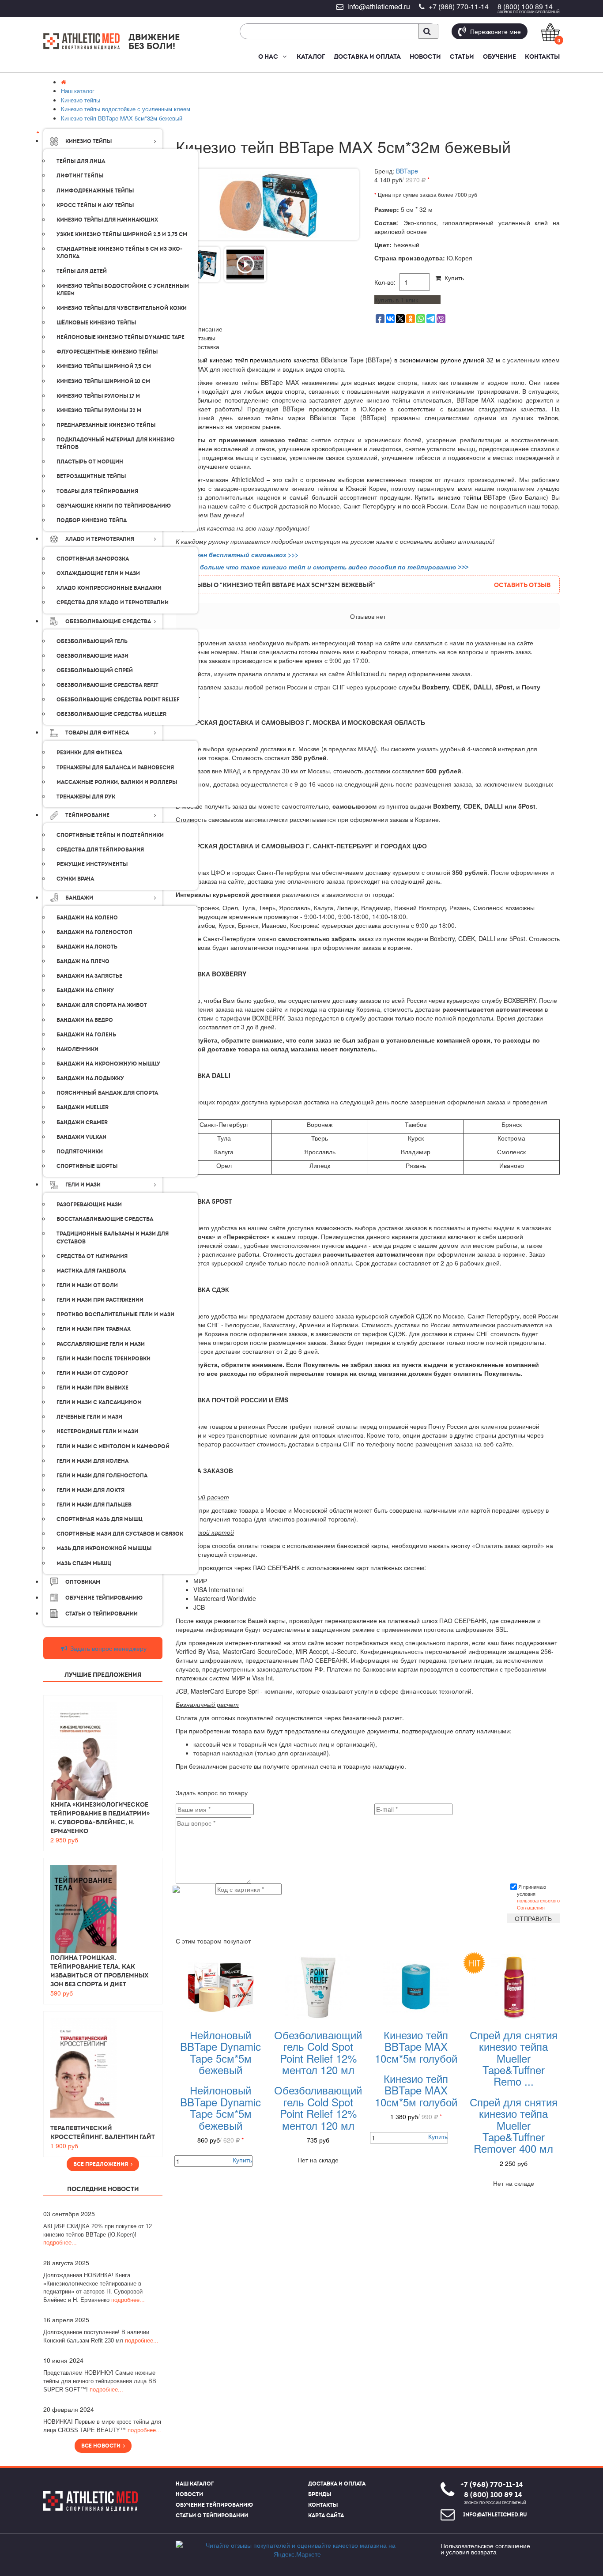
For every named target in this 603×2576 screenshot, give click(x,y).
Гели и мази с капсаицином (99, 1402)
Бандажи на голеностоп (94, 932)
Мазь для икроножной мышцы (104, 1548)
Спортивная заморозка (93, 559)
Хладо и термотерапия (100, 539)
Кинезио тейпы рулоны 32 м (99, 411)
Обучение (499, 56)
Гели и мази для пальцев (94, 1505)
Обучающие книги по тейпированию (114, 506)
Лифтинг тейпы (80, 176)
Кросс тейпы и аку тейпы (95, 205)
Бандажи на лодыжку (90, 1078)
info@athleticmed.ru (379, 6)
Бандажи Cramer (82, 1122)
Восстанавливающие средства (105, 1219)
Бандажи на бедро (85, 1020)
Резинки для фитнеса (89, 753)
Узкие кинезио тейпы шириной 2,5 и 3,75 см (122, 234)
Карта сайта (326, 2516)
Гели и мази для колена (92, 1461)
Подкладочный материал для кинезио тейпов (116, 443)
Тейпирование (87, 815)
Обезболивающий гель (92, 641)
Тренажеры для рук (86, 797)
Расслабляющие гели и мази (101, 1344)
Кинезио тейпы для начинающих (107, 220)
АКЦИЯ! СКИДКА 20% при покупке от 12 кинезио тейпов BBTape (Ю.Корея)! (98, 2234)
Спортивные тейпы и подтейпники (110, 835)
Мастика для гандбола (91, 1271)
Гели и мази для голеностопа (102, 1476)
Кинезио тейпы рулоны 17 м (98, 396)
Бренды (320, 2494)
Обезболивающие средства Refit (107, 685)
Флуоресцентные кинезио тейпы (107, 352)
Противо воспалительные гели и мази (115, 1314)
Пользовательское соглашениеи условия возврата (485, 2549)
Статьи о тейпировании (212, 2516)
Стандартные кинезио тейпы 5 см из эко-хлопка (120, 253)
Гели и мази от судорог (92, 1373)
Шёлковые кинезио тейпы (96, 323)
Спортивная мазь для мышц (100, 1519)
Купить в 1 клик (396, 300)
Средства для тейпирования (100, 850)
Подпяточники (80, 1152)
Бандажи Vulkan (81, 1137)
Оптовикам (83, 1582)
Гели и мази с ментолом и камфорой (113, 1446)
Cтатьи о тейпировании (102, 1614)
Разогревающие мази (89, 1205)
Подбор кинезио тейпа (92, 520)
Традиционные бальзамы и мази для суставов (113, 1237)
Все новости (102, 2446)
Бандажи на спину (85, 990)
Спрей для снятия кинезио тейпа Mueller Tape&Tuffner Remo (514, 2058)
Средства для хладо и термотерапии (113, 603)
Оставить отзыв (522, 585)
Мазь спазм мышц (84, 1563)
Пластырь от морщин (90, 462)
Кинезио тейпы (89, 141)
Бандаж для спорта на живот (102, 1005)
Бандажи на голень (86, 1035)
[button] (284, 56)
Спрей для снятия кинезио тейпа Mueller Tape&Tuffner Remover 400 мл (514, 2125)
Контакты (542, 56)
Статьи (462, 56)
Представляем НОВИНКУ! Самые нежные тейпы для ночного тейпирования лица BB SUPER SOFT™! (100, 2381)
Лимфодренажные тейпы (95, 191)
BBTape (407, 171)
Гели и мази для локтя (90, 1490)
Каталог (311, 56)
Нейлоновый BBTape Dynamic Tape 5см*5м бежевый (220, 2052)
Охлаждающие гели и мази (98, 573)
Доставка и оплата (367, 56)
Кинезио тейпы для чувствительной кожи (122, 308)
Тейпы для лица (81, 161)
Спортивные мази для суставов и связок (120, 1534)
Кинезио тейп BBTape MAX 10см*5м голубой (416, 2046)
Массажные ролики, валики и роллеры (117, 782)
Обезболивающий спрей (95, 670)
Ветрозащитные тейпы (91, 476)
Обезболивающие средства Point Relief (118, 700)
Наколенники (77, 1049)
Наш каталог (195, 2484)
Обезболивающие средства (108, 621)
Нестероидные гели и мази (97, 1431)
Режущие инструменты (92, 864)
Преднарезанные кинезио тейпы (106, 425)
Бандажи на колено (87, 918)
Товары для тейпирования (97, 491)
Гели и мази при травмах (94, 1329)
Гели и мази (83, 1185)
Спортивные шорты (87, 1166)
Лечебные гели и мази (89, 1417)
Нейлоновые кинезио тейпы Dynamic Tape (121, 337)
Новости (425, 56)
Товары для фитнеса (97, 733)
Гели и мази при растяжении (100, 1300)
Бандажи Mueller (83, 1107)
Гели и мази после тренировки (104, 1359)
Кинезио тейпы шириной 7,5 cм (104, 366)
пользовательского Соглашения (538, 1904)
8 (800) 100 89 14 (525, 6)
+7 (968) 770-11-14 (459, 6)
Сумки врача (75, 879)
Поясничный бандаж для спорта (107, 1093)
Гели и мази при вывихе (92, 1388)
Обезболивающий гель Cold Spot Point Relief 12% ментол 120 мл (318, 2052)
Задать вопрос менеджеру (107, 1648)
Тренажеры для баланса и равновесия (115, 768)
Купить (452, 278)
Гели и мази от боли (87, 1285)
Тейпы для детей (82, 271)
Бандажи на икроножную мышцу (108, 1064)
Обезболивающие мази (92, 656)
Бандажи (79, 898)
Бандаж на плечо (83, 961)
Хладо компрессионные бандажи (109, 588)
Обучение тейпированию (104, 1598)
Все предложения (102, 2164)
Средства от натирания (92, 1256)
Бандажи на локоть (87, 947)
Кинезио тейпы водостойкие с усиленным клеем (123, 290)
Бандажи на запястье (89, 976)
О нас (268, 56)
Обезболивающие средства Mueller (111, 714)
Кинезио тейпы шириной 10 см (103, 381)
